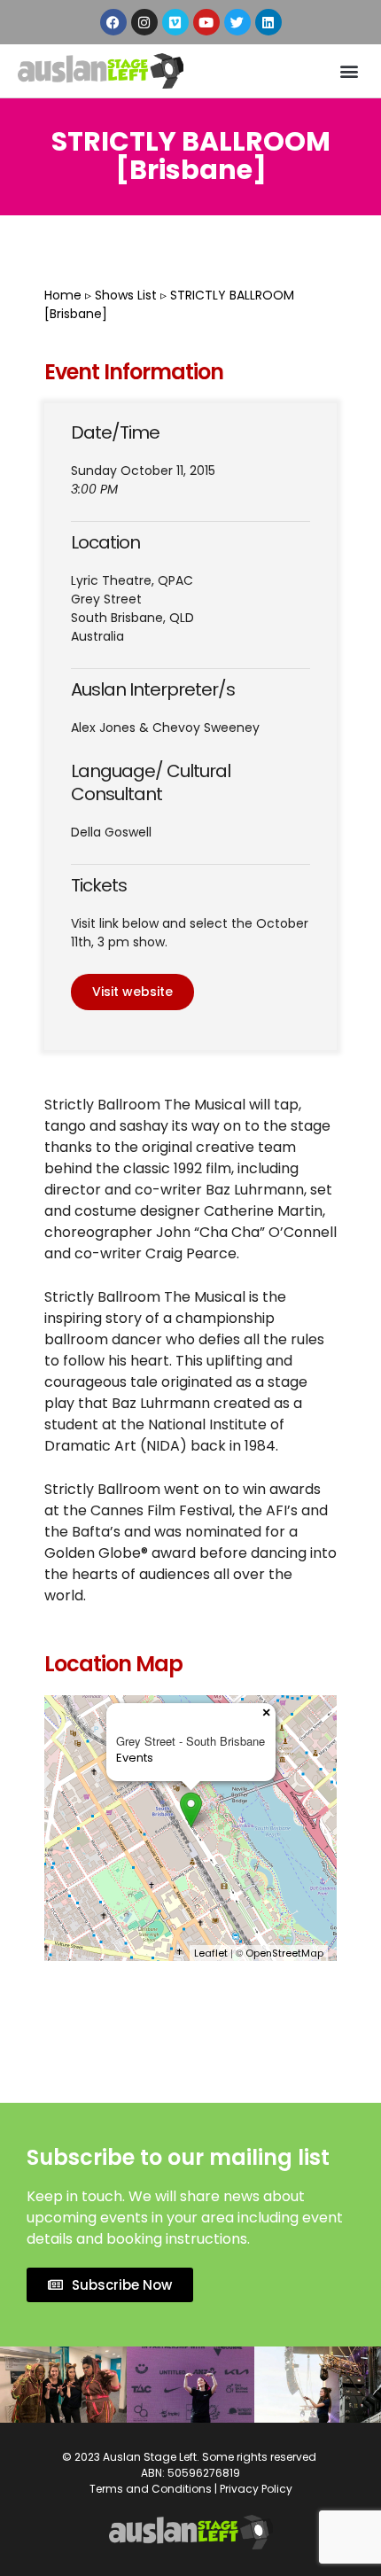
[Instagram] (144, 22)
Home (63, 295)
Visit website (132, 992)
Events (135, 1758)
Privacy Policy (256, 2489)
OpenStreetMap (284, 1953)
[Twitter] (237, 22)
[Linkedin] (268, 22)
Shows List (126, 295)
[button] (349, 70)
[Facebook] (113, 22)
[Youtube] (206, 22)
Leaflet (211, 1953)
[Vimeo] (175, 22)
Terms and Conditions (151, 2489)
